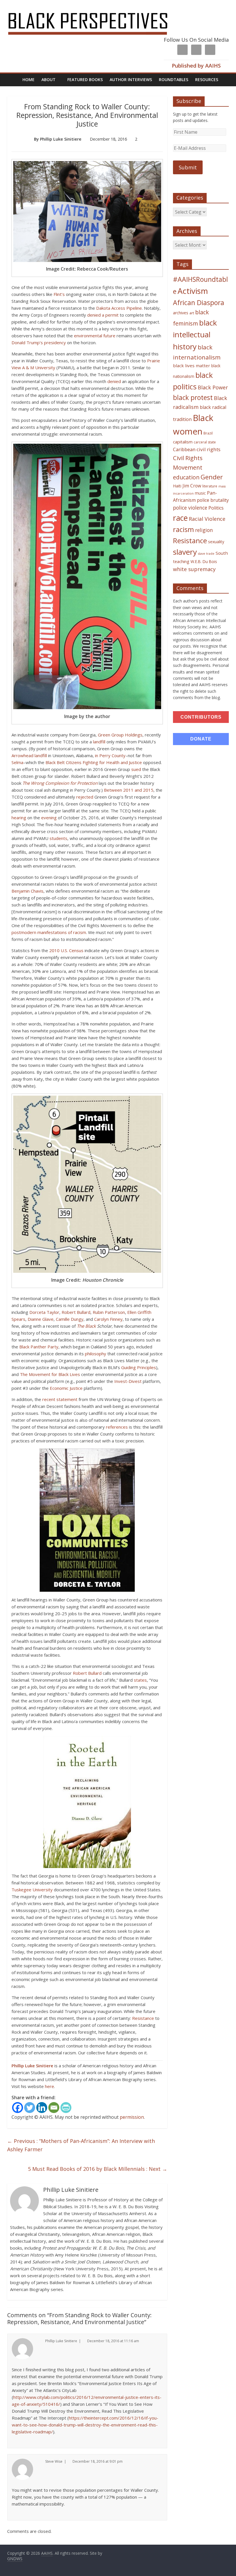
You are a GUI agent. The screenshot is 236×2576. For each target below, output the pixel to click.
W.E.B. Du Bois (204, 561)
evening (49, 818)
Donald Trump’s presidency (39, 342)
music (200, 493)
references (117, 1427)
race (180, 518)
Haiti (177, 486)
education (186, 477)
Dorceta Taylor (44, 1312)
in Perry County (110, 755)
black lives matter (192, 365)
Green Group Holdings (120, 735)
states (140, 1680)
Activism (193, 291)
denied (114, 381)
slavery (185, 552)
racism (183, 529)
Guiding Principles (139, 1367)
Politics (216, 508)
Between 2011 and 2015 (129, 790)
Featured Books (85, 80)
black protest (193, 398)
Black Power (213, 387)
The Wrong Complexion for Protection (60, 783)
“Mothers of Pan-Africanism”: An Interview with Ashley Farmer (81, 2145)
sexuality (216, 542)
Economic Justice (66, 1388)
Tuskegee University (32, 1890)
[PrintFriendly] (66, 2108)
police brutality (213, 500)
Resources (207, 80)
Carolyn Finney (108, 1319)
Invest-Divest (128, 1381)
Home (28, 80)
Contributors (201, 717)
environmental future (95, 336)
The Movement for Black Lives (50, 1374)
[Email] (54, 2108)
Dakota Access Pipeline (119, 308)
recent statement (60, 1399)
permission (132, 2117)
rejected (85, 797)
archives (181, 313)
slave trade (206, 554)
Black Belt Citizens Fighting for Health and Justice (94, 762)
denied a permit (103, 315)
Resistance (143, 2018)
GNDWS (15, 2559)
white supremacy (194, 569)
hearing (19, 818)
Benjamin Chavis (27, 891)
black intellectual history (195, 335)
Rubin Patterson (109, 1312)
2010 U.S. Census (66, 950)
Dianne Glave (41, 1319)
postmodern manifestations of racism (49, 932)
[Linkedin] (42, 2108)
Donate (201, 739)
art (192, 313)
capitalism (183, 442)
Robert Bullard (76, 1312)
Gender (212, 477)
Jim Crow (192, 486)
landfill (99, 742)
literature (210, 486)
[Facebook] (18, 2108)
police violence (190, 508)
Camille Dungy (70, 1319)
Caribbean (184, 449)
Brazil (208, 433)
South (222, 553)
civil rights (209, 449)
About (48, 80)
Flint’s (59, 294)
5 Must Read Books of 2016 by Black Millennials (98, 2169)
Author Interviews (131, 80)
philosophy (96, 1354)
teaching (181, 561)
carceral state (205, 442)
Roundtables (174, 80)
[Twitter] (30, 2108)
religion (204, 530)
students (58, 838)
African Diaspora (199, 303)
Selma (17, 762)
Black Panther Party (39, 1347)
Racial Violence (207, 519)
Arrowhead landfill (29, 755)
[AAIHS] (95, 9)
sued (136, 769)
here (50, 2086)
